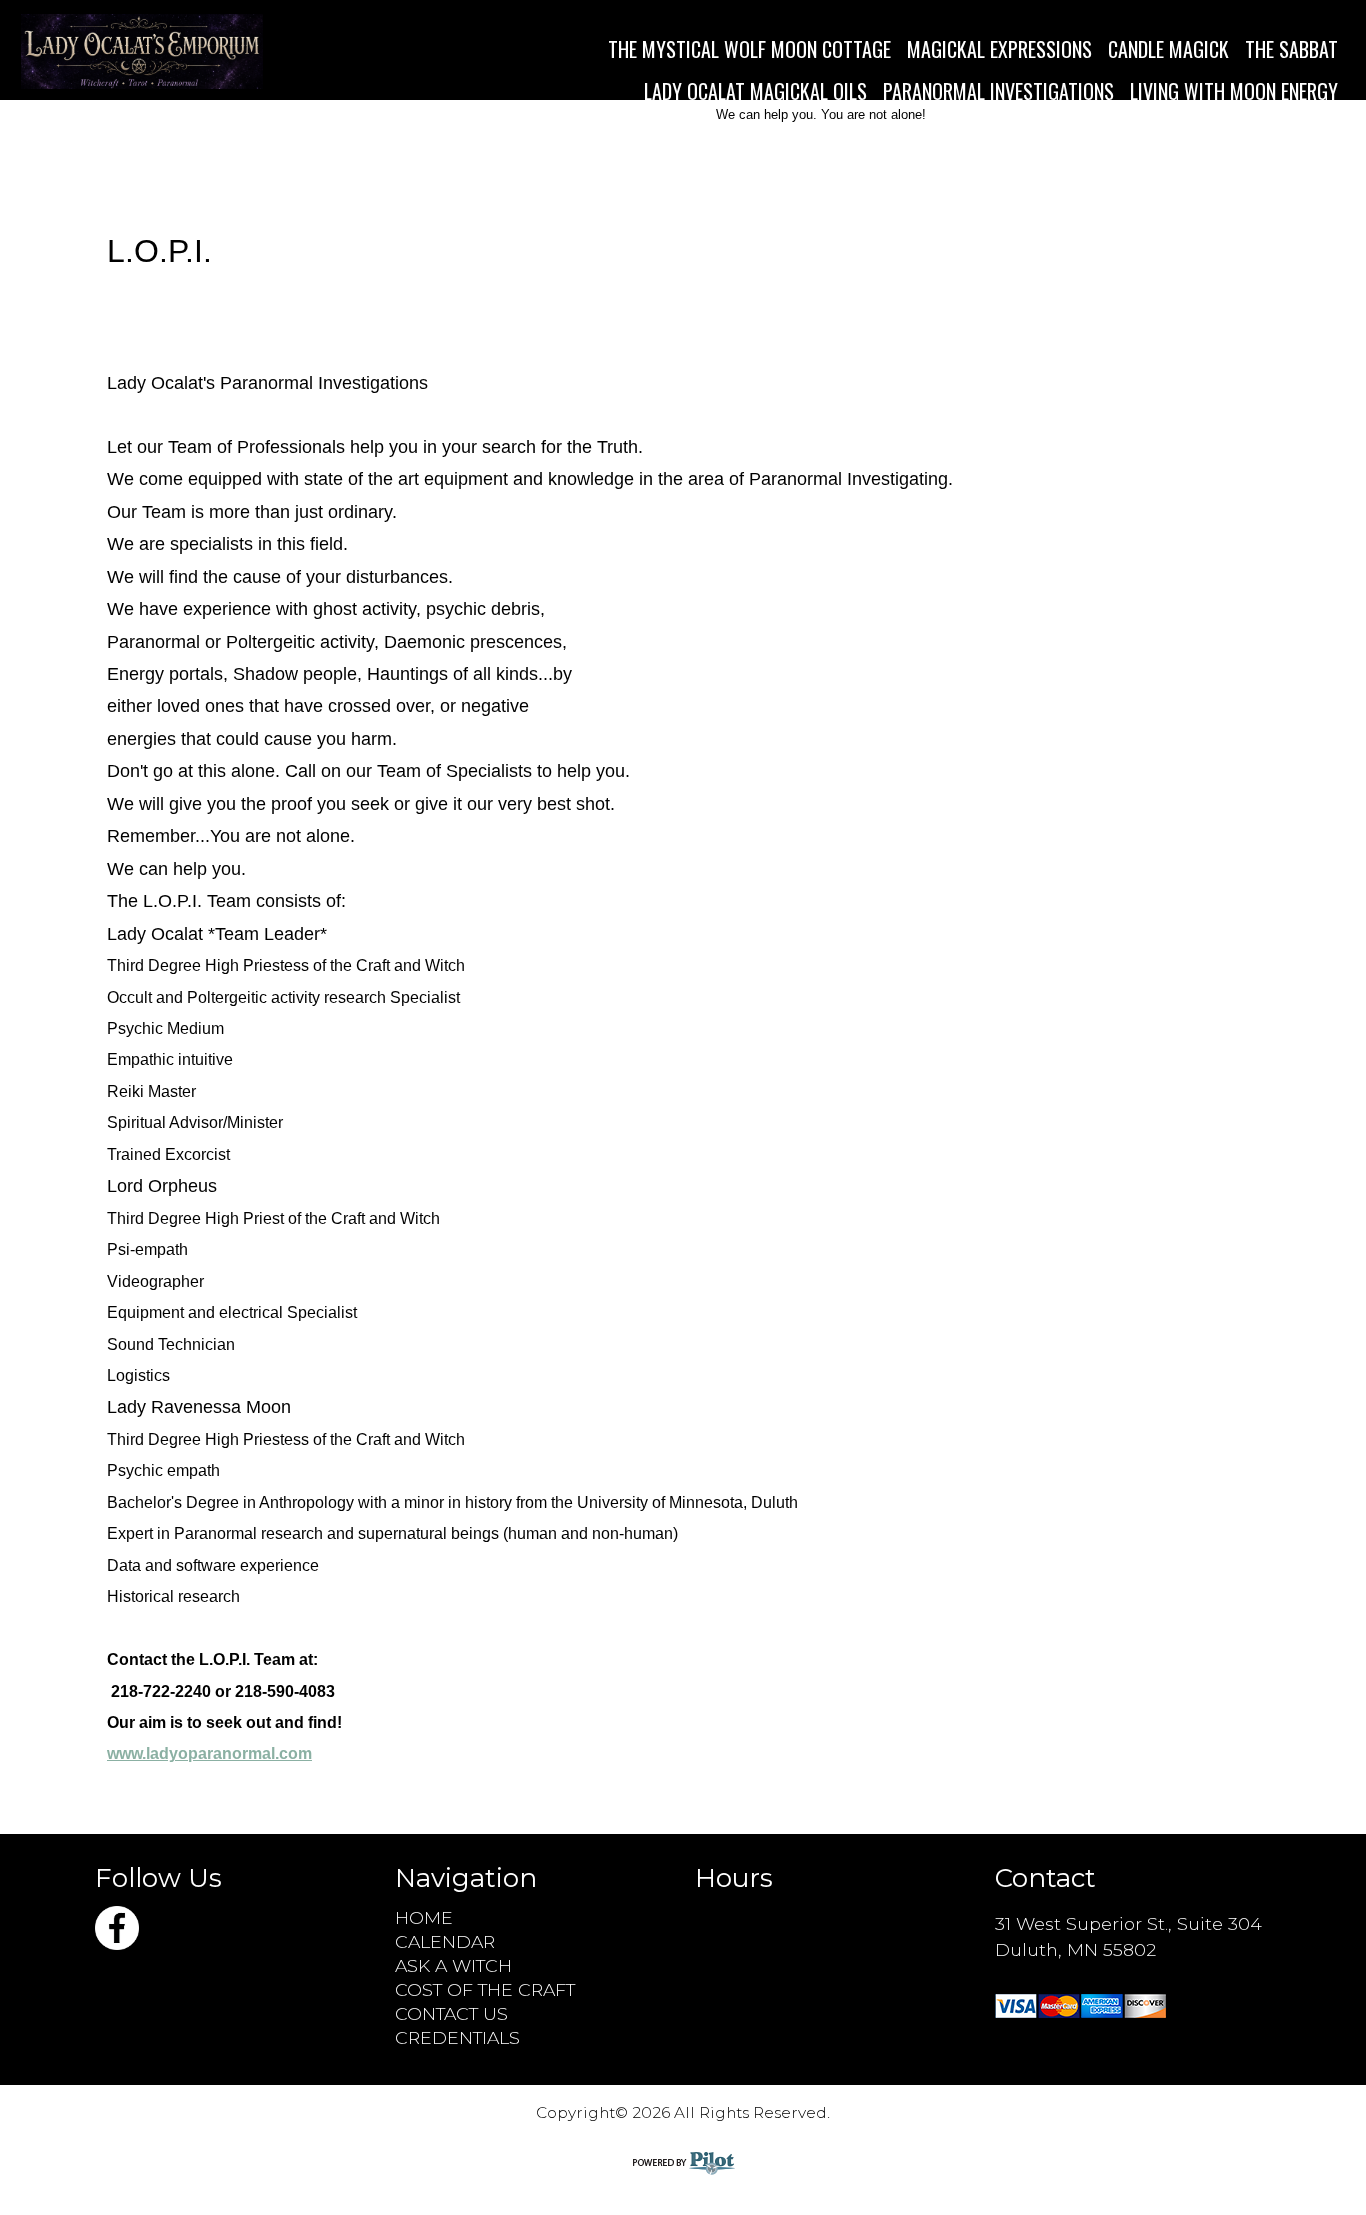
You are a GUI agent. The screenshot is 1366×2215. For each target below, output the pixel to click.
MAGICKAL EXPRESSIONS (999, 49)
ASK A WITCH (453, 1965)
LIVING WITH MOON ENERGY (1234, 91)
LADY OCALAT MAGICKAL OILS (755, 91)
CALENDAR (445, 1941)
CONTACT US (451, 2013)
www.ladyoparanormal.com (209, 1753)
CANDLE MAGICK (1168, 49)
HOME (424, 1917)
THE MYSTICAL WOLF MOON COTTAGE (749, 49)
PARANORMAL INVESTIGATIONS (998, 91)
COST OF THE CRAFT (485, 1989)
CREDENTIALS (457, 2037)
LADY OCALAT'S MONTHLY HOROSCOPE (1194, 133)
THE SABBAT (1291, 49)
